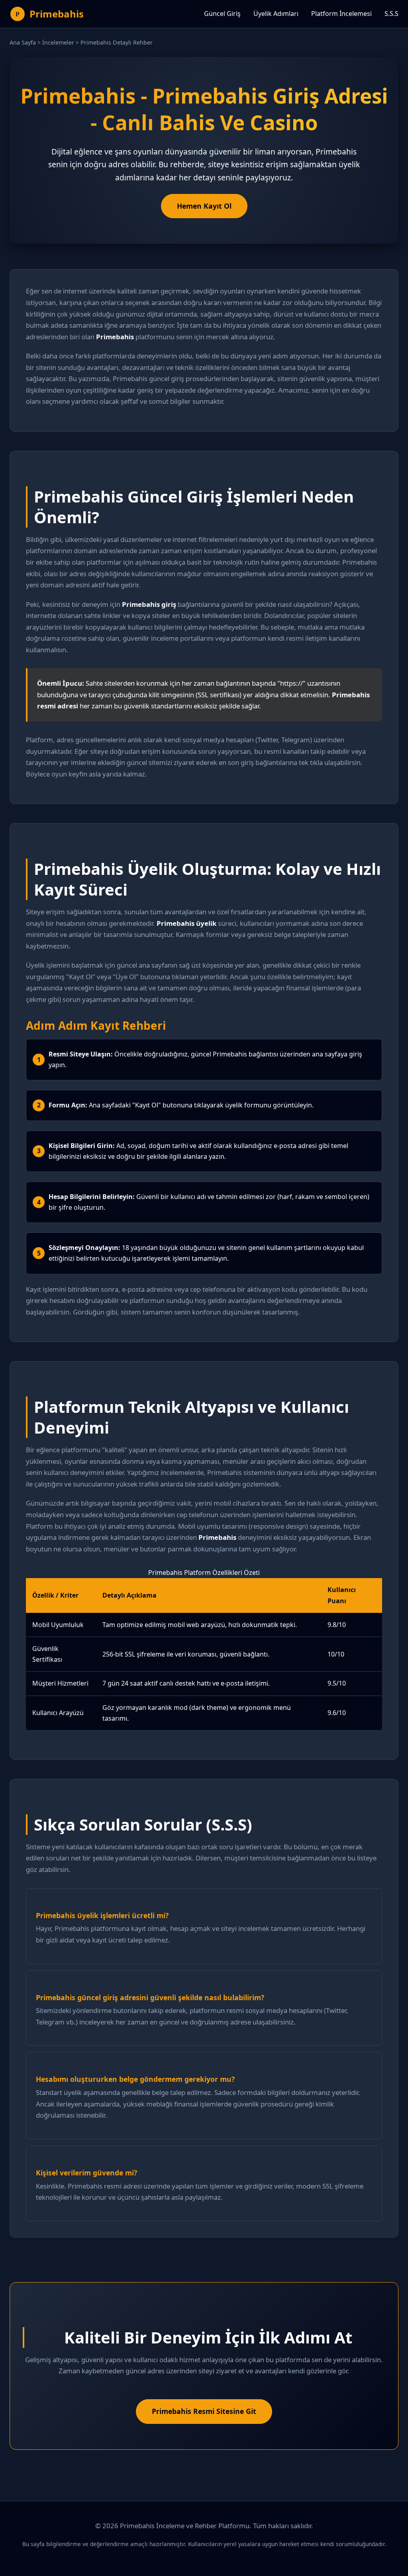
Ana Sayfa (23, 42)
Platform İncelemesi (341, 14)
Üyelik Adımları (276, 14)
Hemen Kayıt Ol (204, 206)
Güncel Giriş (222, 14)
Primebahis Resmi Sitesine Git (204, 2411)
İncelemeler (58, 42)
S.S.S (391, 14)
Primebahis (57, 14)
